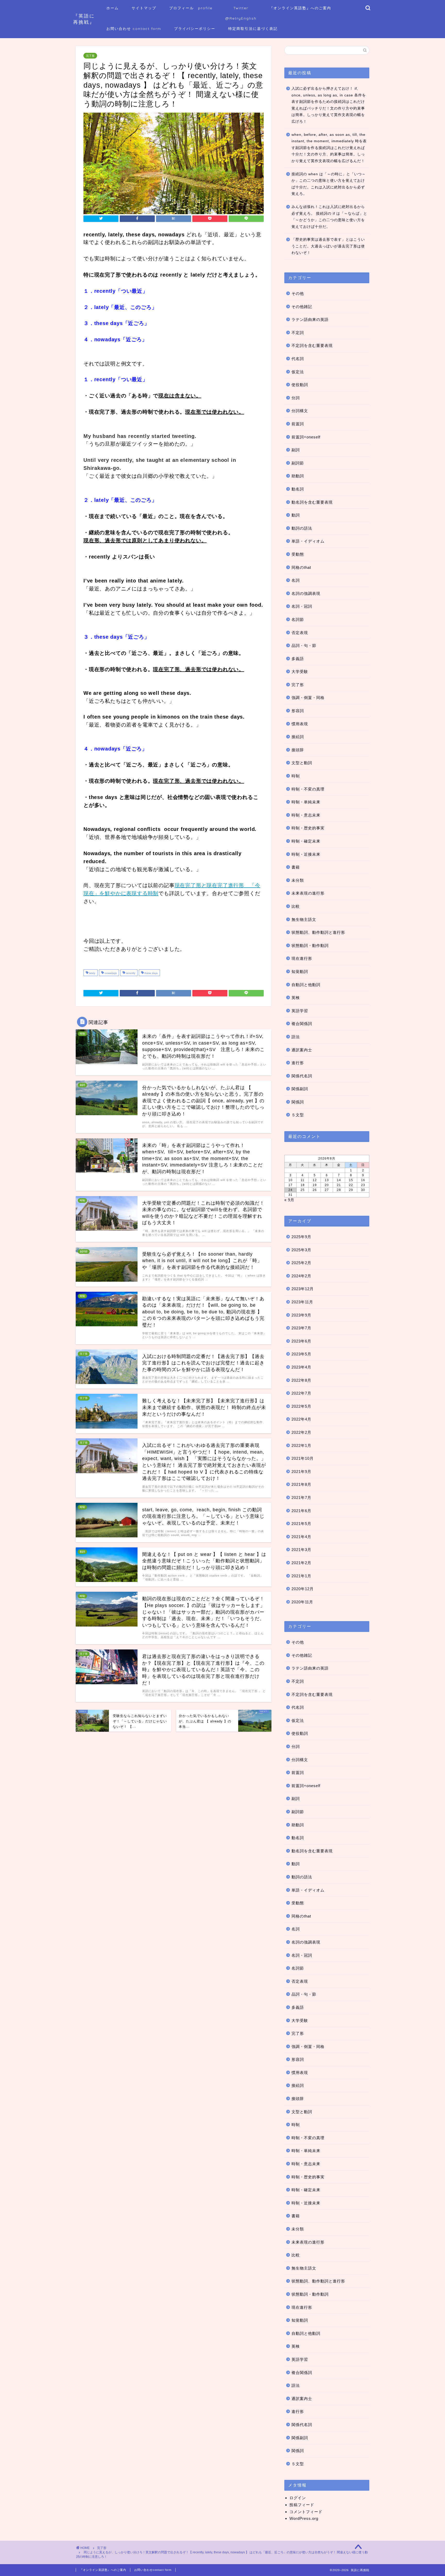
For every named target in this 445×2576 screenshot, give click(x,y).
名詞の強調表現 (306, 593)
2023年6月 (301, 1341)
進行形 (298, 1063)
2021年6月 (301, 1511)
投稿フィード (302, 2505)
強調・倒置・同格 (308, 698)
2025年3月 (301, 1250)
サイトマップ (144, 8)
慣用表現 (300, 724)
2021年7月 (301, 1498)
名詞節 (298, 619)
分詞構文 (300, 411)
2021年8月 (301, 1484)
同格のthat (301, 567)
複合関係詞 (302, 1024)
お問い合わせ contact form (134, 29)
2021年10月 (303, 1458)
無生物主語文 (304, 919)
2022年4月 (301, 1419)
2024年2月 (301, 1276)
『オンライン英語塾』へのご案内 (300, 8)
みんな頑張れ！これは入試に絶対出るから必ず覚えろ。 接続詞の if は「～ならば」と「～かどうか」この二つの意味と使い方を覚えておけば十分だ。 (329, 217)
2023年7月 (301, 1328)
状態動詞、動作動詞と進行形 (318, 932)
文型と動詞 (302, 763)
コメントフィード (306, 2512)
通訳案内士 (302, 1050)
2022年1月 (301, 1445)
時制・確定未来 (306, 841)
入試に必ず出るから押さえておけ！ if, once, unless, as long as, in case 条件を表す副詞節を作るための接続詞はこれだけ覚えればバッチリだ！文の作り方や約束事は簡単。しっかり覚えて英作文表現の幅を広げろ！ (329, 105)
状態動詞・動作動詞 (310, 945)
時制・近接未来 (306, 854)
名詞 (296, 580)
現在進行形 (302, 958)
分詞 (296, 398)
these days (151, 973)
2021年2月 (301, 1563)
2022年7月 (301, 1393)
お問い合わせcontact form (153, 2570)
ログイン (298, 2498)
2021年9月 (301, 1472)
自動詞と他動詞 (306, 985)
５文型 (298, 1115)
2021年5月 (301, 1524)
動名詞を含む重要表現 (312, 502)
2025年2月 (301, 1263)
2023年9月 (301, 1315)
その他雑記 (302, 307)
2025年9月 (301, 1237)
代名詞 (298, 359)
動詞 (296, 515)
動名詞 (298, 489)
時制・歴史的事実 (308, 828)
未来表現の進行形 (308, 893)
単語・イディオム (308, 541)
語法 (296, 1037)
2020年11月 (302, 1602)
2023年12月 (303, 1289)
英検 (296, 998)
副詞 (296, 450)
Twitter (241, 8)
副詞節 (298, 463)
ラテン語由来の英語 (310, 319)
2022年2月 (301, 1432)
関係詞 (298, 1102)
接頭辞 (298, 750)
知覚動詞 (300, 972)
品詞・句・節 (304, 645)
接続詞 (298, 737)
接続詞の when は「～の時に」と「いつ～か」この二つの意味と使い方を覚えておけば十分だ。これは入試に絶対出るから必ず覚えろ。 (329, 184)
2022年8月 (301, 1380)
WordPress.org (304, 2518)
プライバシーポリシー (195, 29)
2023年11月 (302, 1302)
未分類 (298, 880)
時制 (296, 776)
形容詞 (298, 711)
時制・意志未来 (306, 815)
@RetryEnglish (241, 18)
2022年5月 (301, 1406)
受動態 (298, 554)
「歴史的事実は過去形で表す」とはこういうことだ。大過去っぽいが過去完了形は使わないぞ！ (328, 246)
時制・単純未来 (306, 802)
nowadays (110, 973)
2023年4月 (301, 1367)
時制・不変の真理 (308, 789)
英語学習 (300, 1011)
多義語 (298, 659)
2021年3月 (301, 1550)
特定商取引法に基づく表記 (253, 29)
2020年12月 (303, 1589)
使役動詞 (300, 385)
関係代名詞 (302, 1076)
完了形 (90, 56)
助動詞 (298, 476)
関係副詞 (300, 1089)
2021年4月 (301, 1537)
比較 (296, 906)
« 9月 (289, 1200)
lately (92, 973)
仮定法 (298, 372)
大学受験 (300, 672)
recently (130, 973)
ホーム (113, 8)
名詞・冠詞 (302, 606)
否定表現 (300, 633)
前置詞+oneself (306, 437)
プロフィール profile (191, 8)
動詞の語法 (302, 528)
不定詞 (298, 333)
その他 (298, 293)
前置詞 (298, 424)
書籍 (296, 867)
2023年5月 (301, 1354)
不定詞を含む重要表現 (312, 345)
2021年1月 (301, 1576)
